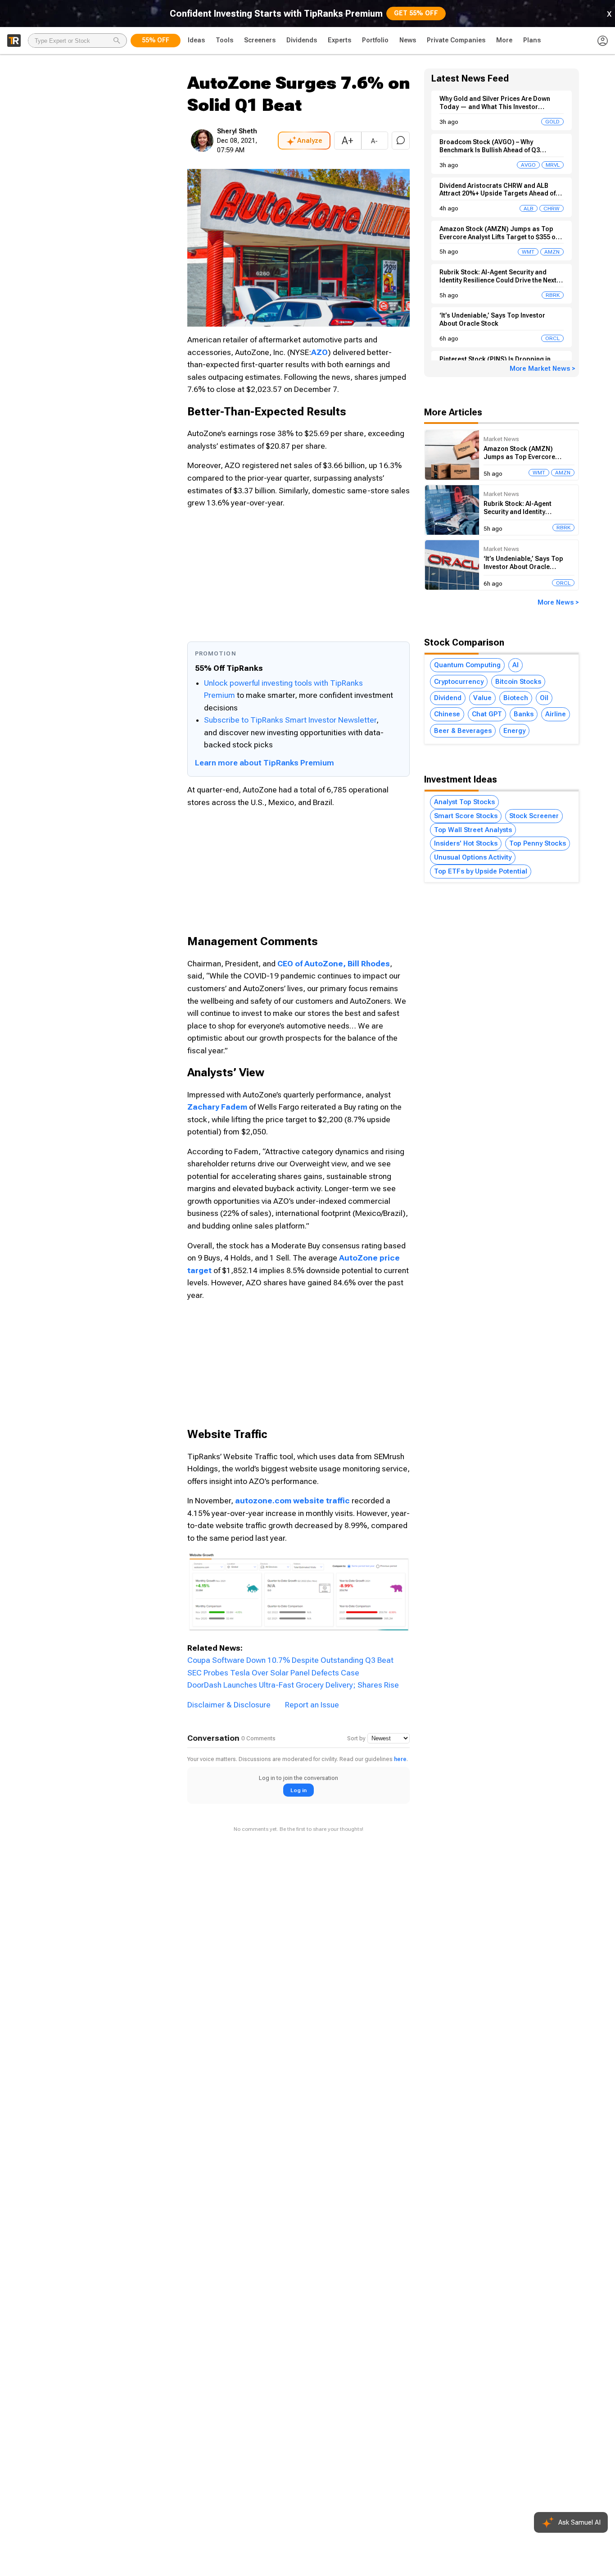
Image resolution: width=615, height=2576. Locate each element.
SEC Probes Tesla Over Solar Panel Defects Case (273, 1673)
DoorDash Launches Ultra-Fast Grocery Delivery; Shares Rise (293, 1685)
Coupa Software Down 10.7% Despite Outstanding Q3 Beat (290, 1660)
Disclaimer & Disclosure (229, 1705)
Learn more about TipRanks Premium (265, 763)
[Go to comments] (401, 141)
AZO (319, 352)
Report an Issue (312, 1705)
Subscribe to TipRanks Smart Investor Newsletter (290, 720)
